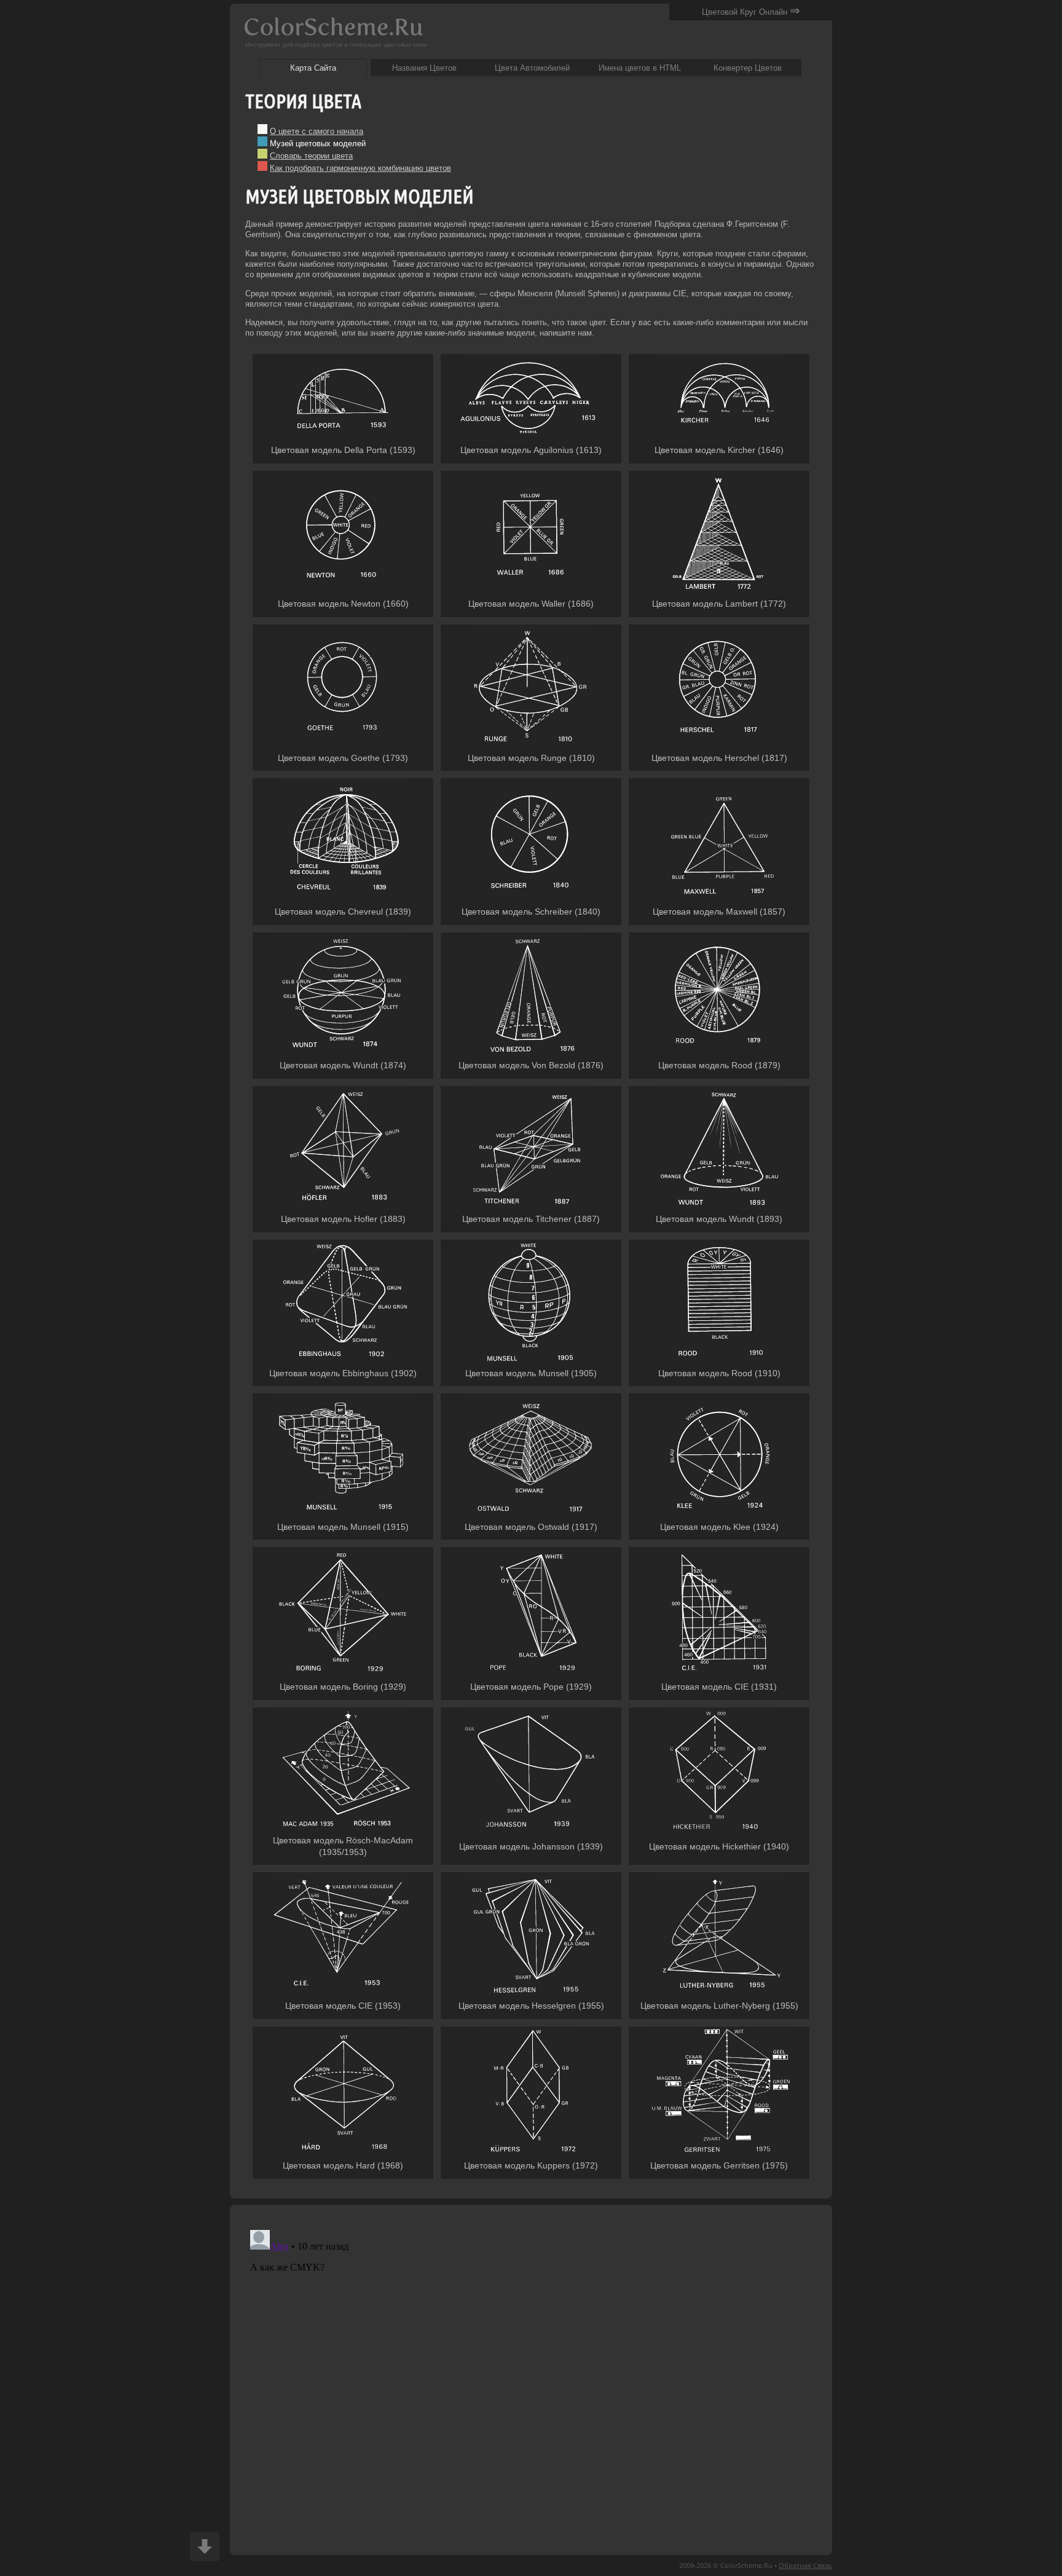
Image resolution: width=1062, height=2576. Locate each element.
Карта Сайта (313, 68)
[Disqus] (531, 2379)
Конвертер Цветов (748, 68)
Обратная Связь (805, 2565)
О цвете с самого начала (317, 131)
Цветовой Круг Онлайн (751, 10)
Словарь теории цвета (311, 156)
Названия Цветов (424, 68)
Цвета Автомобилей (532, 68)
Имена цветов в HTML (640, 68)
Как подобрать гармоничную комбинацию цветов (360, 168)
